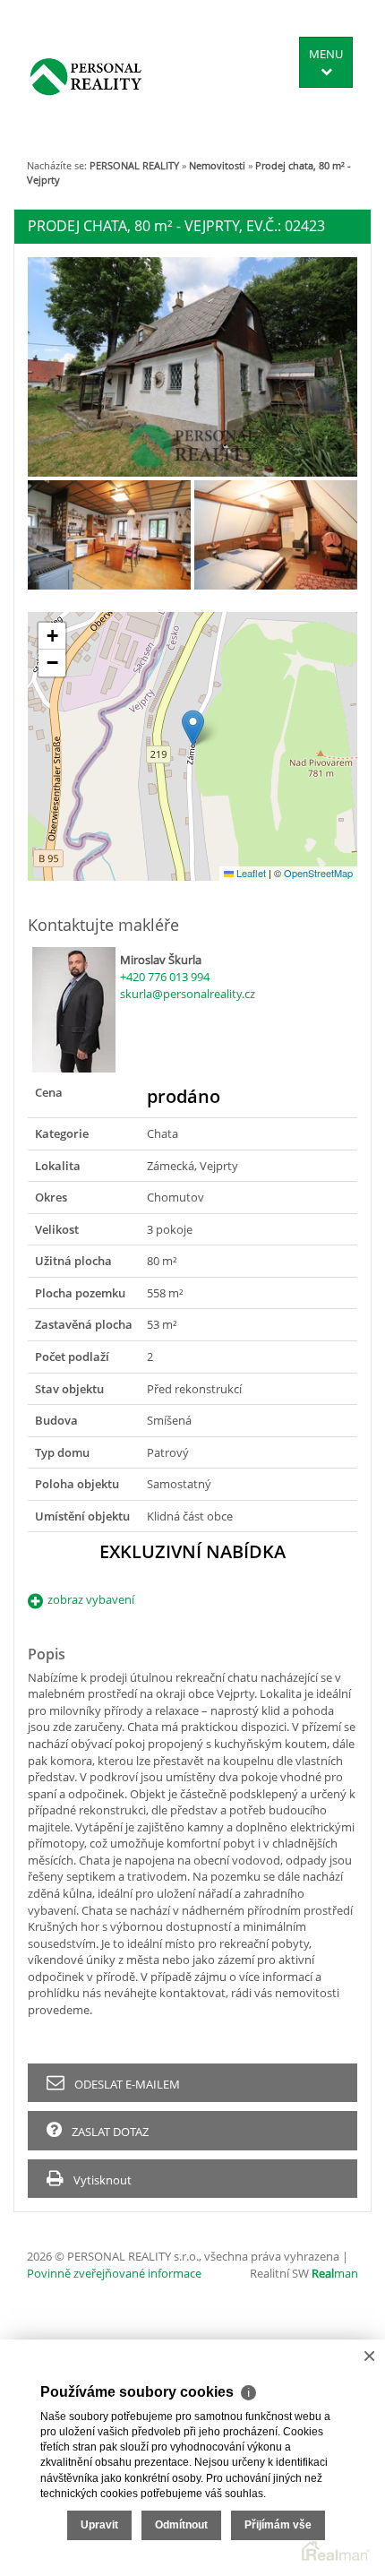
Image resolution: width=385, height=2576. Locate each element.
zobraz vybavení (91, 1599)
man (335, 2273)
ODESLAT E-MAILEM (126, 2084)
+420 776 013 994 (165, 977)
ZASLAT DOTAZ (109, 2132)
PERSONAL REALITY (134, 165)
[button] (193, 728)
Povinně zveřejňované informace (114, 2273)
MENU (326, 54)
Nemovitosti (217, 165)
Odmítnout (181, 2525)
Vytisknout (101, 2180)
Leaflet (250, 873)
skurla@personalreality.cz (188, 994)
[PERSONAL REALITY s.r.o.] (86, 76)
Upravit (99, 2525)
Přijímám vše (278, 2525)
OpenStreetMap (318, 873)
